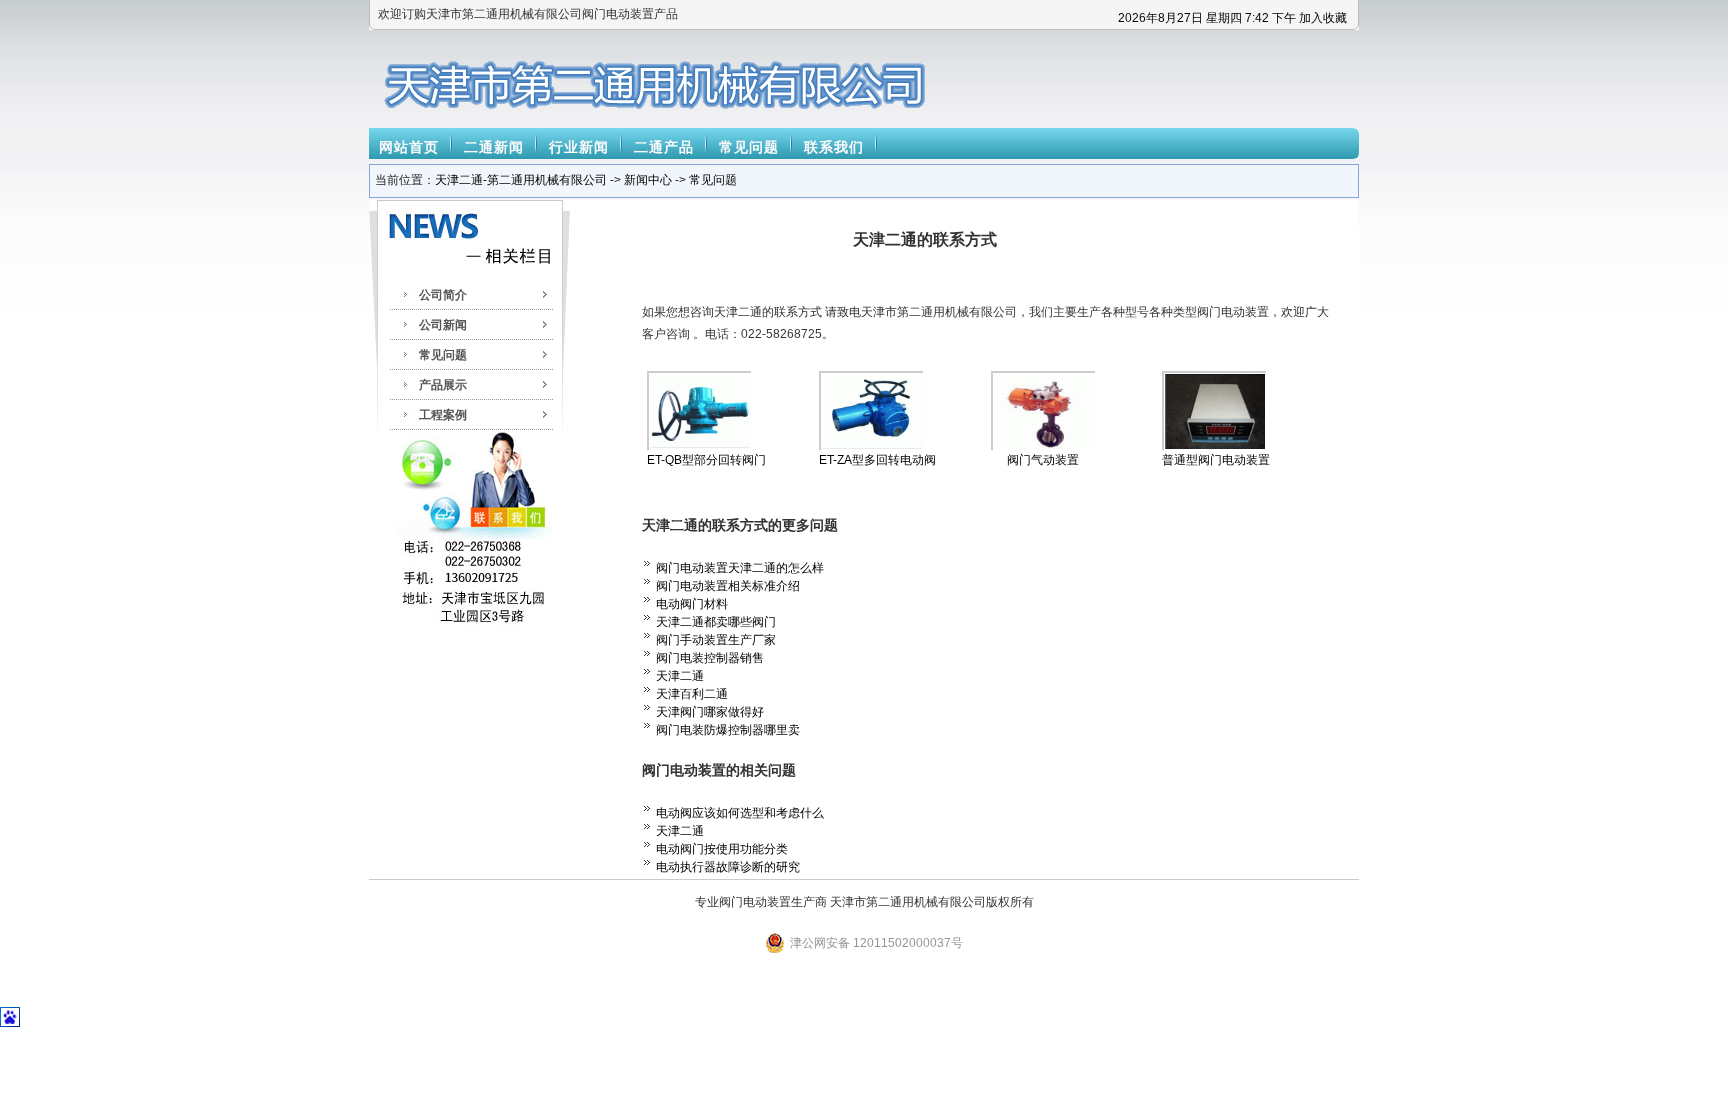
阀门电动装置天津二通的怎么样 (740, 568)
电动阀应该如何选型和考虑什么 (740, 813)
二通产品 (664, 147)
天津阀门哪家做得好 (710, 712)
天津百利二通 (692, 694)
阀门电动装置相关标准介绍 (728, 586)
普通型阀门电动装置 (1216, 460)
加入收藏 (1323, 18)
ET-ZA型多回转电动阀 (877, 460)
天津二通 (680, 676)
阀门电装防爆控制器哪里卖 (728, 730)
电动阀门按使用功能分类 (722, 849)
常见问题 (749, 147)
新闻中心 (648, 180)
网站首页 (409, 147)
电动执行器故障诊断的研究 (728, 867)
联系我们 (834, 147)
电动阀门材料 (692, 604)
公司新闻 (443, 325)
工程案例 (443, 415)
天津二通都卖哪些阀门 (716, 622)
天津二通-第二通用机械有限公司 (521, 180)
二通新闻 (494, 147)
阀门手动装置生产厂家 (716, 640)
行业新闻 (579, 147)
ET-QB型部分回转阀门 (706, 460)
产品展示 (443, 385)
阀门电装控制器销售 (710, 658)
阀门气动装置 (1043, 460)
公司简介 (443, 295)
